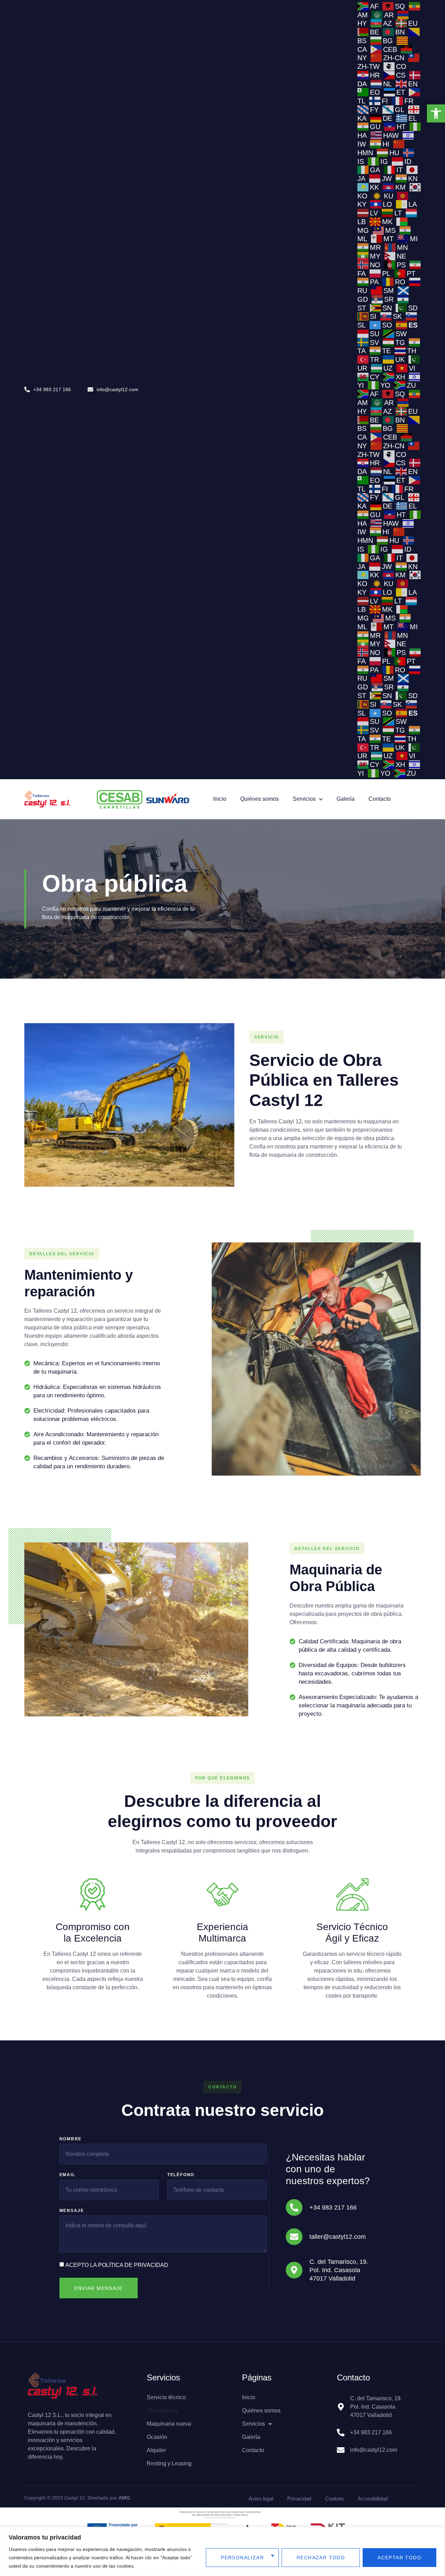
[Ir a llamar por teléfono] (294, 2207)
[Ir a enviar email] (90, 389)
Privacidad (299, 2499)
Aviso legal (261, 2499)
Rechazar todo (321, 2558)
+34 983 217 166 (52, 389)
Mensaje (72, 2211)
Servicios (304, 799)
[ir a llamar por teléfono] (27, 389)
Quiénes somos (260, 799)
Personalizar (242, 2558)
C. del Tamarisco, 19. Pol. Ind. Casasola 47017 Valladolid (339, 2270)
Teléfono (181, 2175)
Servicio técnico (166, 2397)
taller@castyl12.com (338, 2237)
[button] (436, 113)
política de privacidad (133, 2265)
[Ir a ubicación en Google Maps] (294, 2270)
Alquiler (156, 2450)
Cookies (334, 2499)
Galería (346, 799)
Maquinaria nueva (169, 2424)
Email (67, 2175)
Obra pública (163, 2411)
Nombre (71, 2139)
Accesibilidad (373, 2499)
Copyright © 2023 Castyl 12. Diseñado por (78, 2498)
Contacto (380, 799)
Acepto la (117, 2265)
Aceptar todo (399, 2558)
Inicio (220, 799)
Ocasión (157, 2437)
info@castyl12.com (118, 389)
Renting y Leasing (169, 2463)
